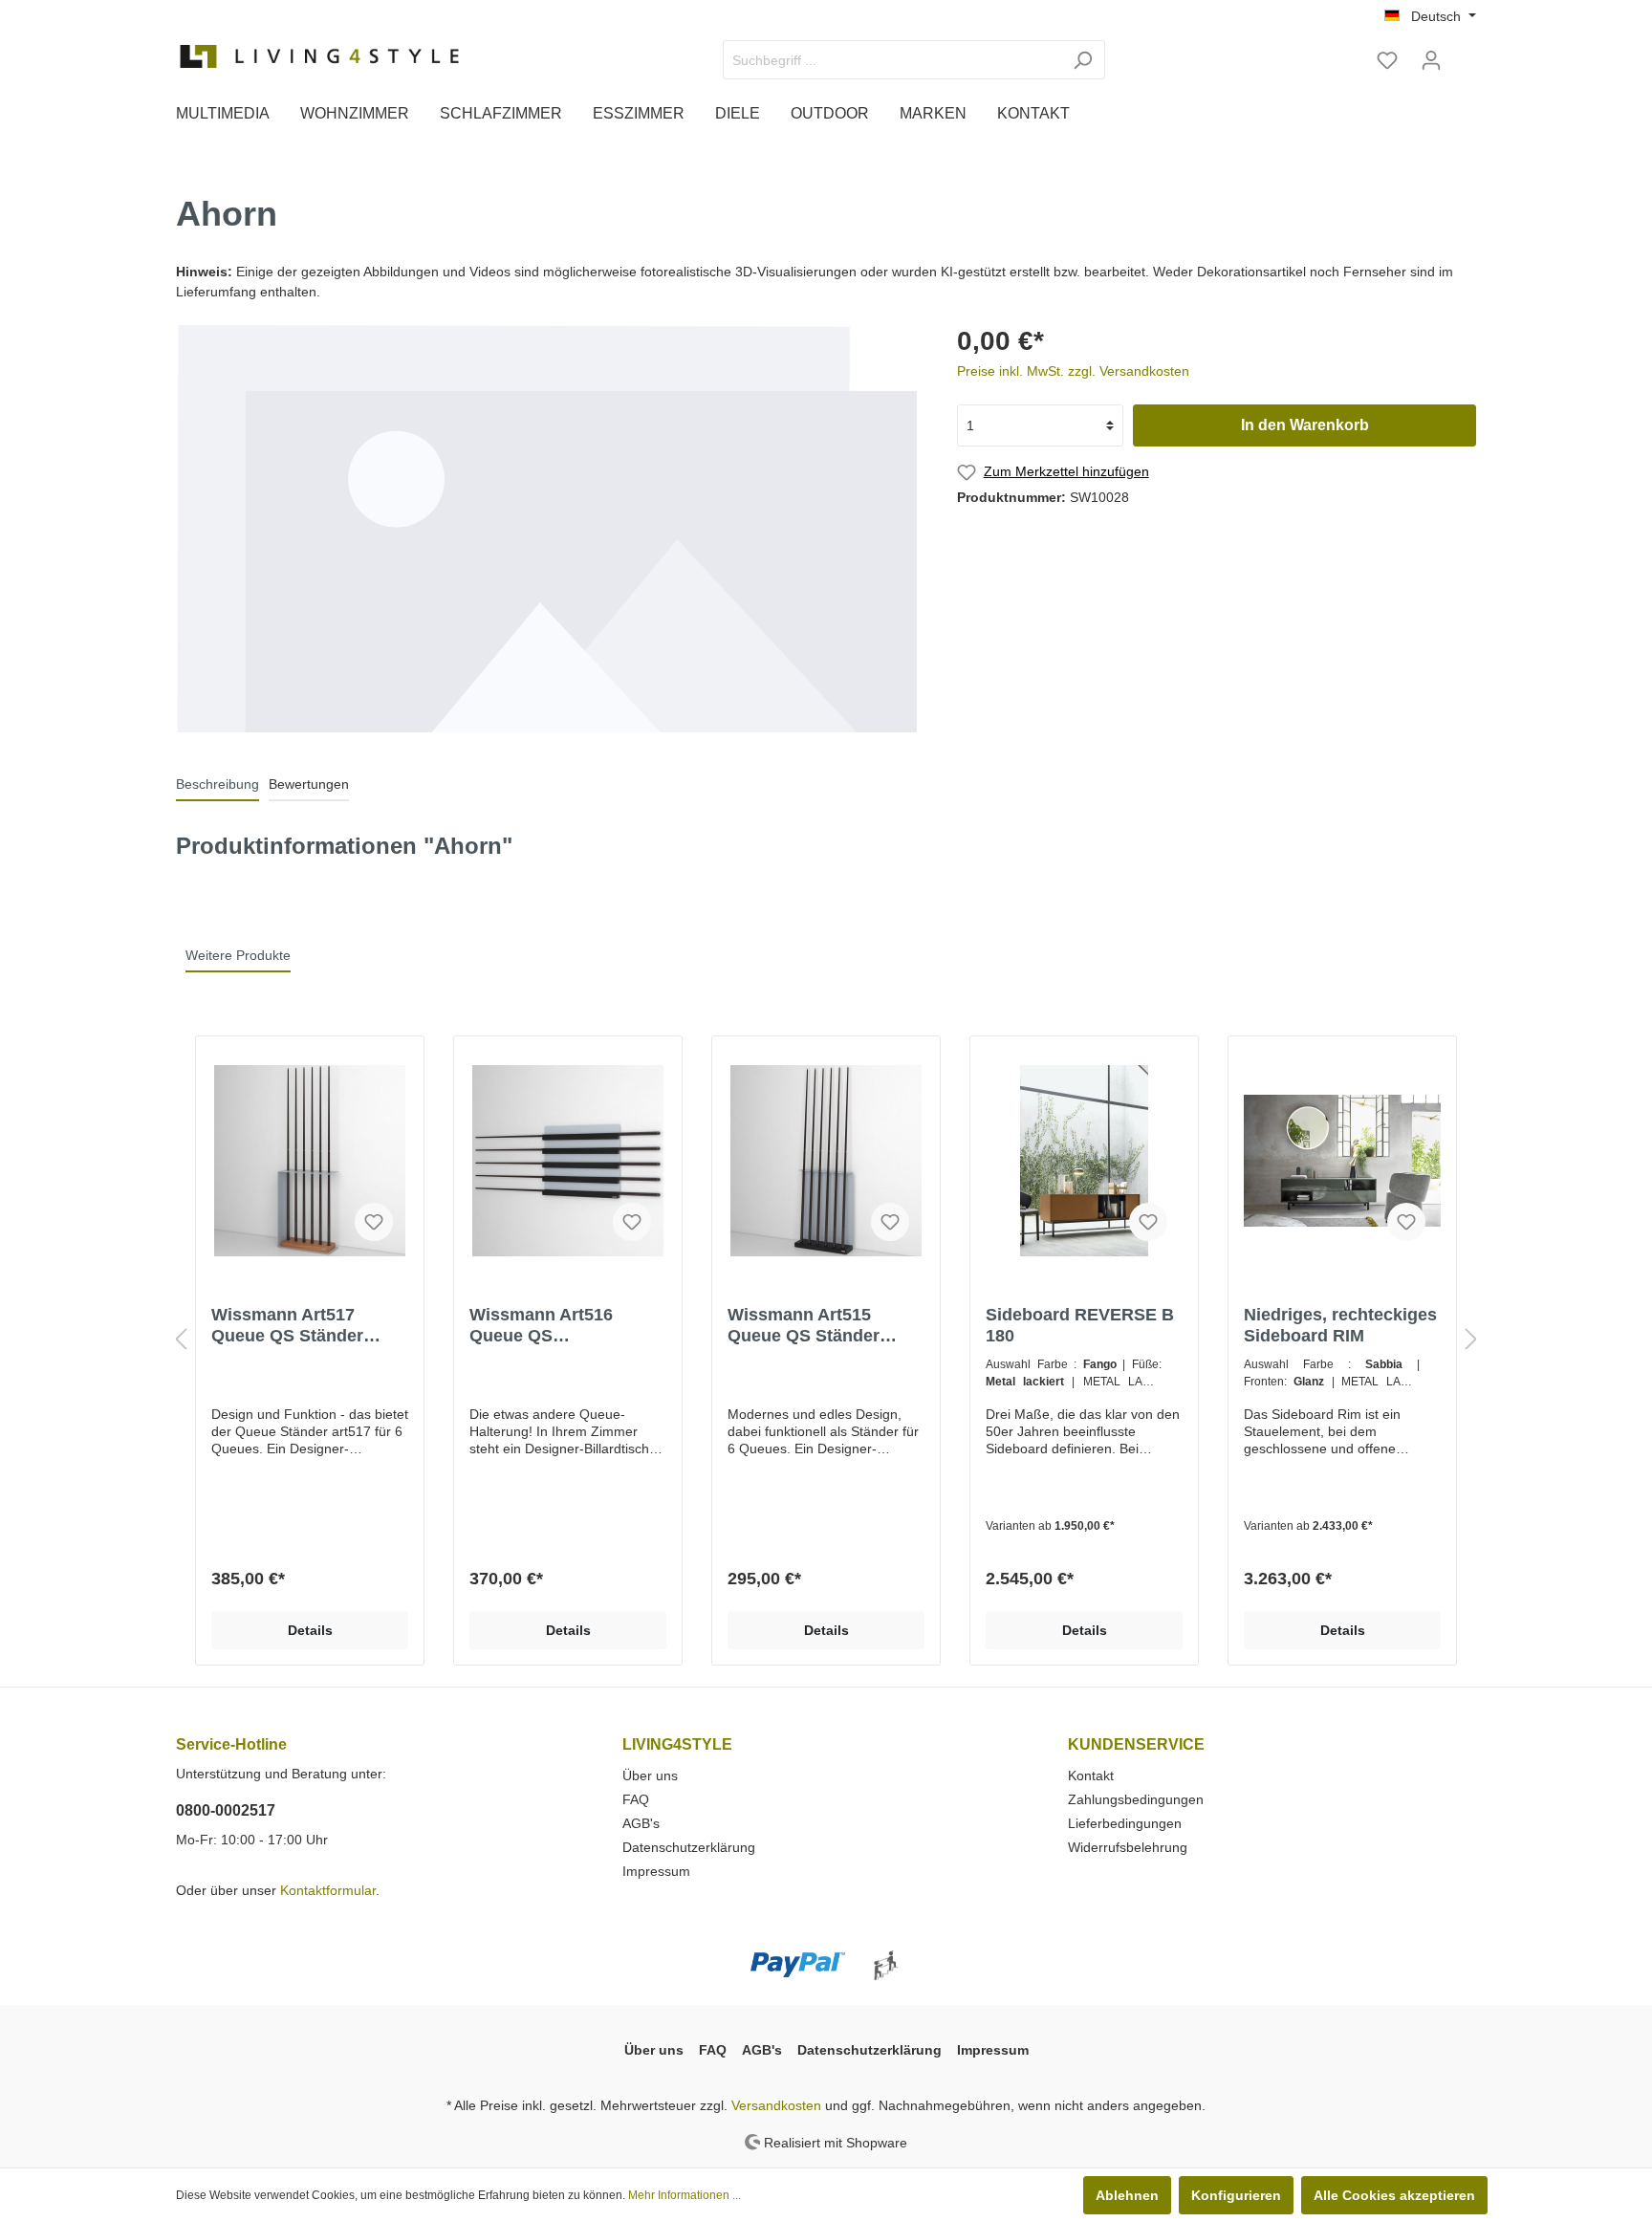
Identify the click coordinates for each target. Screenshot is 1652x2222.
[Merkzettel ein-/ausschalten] (374, 1222)
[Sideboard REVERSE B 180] (1084, 1161)
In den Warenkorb (1305, 425)
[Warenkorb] (1465, 53)
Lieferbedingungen (1125, 1823)
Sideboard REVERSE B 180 (1080, 1325)
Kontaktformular (328, 1890)
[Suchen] (1083, 60)
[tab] (217, 784)
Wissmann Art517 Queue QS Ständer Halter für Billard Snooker (287, 1326)
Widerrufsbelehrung (1128, 1847)
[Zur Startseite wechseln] (319, 56)
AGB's (641, 1823)
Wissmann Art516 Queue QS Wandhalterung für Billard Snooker (545, 1326)
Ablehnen (1127, 2195)
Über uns (650, 1775)
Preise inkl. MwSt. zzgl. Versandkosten (1073, 371)
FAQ (636, 1799)
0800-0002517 (226, 1810)
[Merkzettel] (1387, 60)
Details (310, 1630)
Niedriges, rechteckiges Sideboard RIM (1340, 1325)
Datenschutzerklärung (689, 1847)
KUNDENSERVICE (1136, 1744)
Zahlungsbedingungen (1136, 1799)
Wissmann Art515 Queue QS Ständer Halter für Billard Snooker (804, 1326)
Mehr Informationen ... (685, 2195)
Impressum (656, 1871)
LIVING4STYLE (677, 1744)
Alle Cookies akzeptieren (1394, 2195)
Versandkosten (776, 2105)
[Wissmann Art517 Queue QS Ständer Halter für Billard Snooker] (310, 1161)
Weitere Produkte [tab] (238, 955)
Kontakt (1091, 1775)
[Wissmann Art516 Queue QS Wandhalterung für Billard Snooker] (568, 1161)
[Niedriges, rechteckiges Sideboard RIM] (1342, 1161)
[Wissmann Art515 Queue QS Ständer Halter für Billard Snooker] (826, 1161)
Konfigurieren (1236, 2195)
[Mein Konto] (1431, 60)
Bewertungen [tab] (309, 784)
